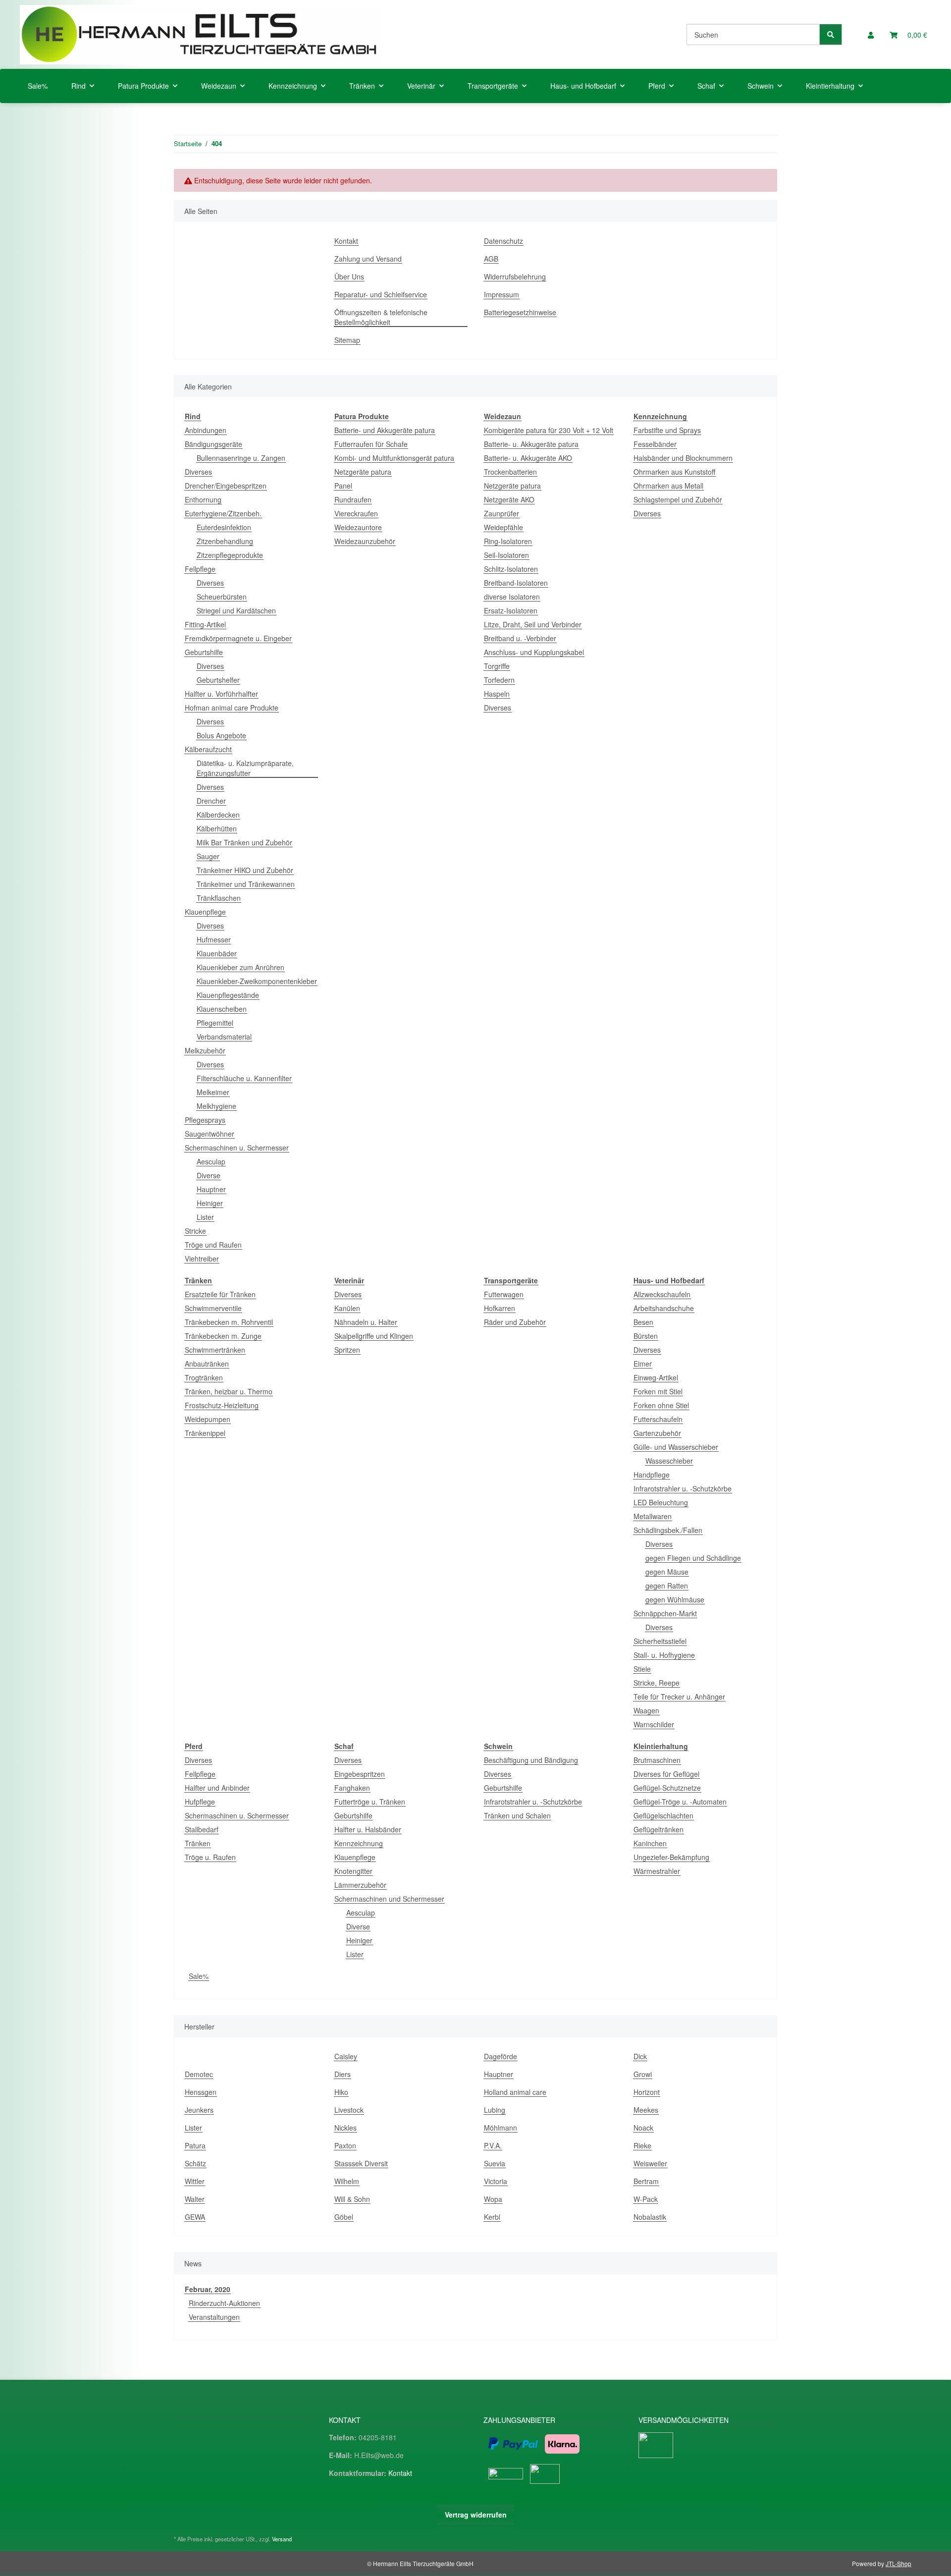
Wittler (195, 2181)
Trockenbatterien (510, 472)
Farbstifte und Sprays (667, 430)
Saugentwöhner (210, 1134)
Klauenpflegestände (228, 995)
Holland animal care (515, 2092)
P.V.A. (493, 2145)
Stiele (642, 1669)
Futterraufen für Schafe (371, 444)
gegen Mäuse (667, 1572)
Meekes (646, 2110)
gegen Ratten (667, 1586)
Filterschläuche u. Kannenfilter (244, 1078)
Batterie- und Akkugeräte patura (385, 430)
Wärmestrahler (657, 1871)
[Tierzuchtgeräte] (200, 34)
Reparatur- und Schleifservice (381, 294)
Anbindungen (206, 430)
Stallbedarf (202, 1829)
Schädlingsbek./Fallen (668, 1530)
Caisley (346, 2056)
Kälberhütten (217, 828)
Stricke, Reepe (657, 1683)
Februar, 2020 (208, 2289)
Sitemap (347, 340)
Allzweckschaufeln (662, 1294)
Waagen (646, 1710)
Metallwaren (653, 1516)
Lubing (495, 2110)
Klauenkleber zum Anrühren (240, 967)
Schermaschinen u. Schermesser (237, 1148)
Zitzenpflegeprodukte (230, 555)
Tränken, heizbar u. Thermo (229, 1391)
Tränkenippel (205, 1433)
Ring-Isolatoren (508, 541)
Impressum (502, 294)
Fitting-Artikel (205, 624)
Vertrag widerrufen (476, 2515)
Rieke (642, 2145)
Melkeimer (213, 1092)
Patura (195, 2145)
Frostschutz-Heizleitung (222, 1405)
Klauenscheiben (222, 1009)
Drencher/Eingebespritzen (226, 486)
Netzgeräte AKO (509, 499)
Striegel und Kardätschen (236, 610)
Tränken (198, 1843)
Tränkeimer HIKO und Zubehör (245, 870)
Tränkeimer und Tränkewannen (246, 884)
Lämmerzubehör (360, 1885)
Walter (195, 2199)
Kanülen (347, 1308)
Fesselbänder (655, 444)
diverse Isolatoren (512, 597)
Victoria (496, 2181)
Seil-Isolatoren (506, 555)
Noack (643, 2128)
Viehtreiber (202, 1259)
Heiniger (210, 1203)
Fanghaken (352, 1788)
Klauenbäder (217, 953)
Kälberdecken (218, 815)
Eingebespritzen (360, 1774)
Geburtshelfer (218, 680)
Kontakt (346, 241)
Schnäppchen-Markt (665, 1613)
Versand (282, 2539)
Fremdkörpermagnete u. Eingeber (238, 638)
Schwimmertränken (215, 1350)
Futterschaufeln (658, 1419)
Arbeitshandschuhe (664, 1308)
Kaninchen (650, 1843)
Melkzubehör (205, 1050)
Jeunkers (199, 2110)
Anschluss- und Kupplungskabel (534, 652)
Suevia (495, 2163)
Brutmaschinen (657, 1760)
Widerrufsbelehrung (515, 276)
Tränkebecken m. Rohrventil (229, 1322)
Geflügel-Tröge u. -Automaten (680, 1802)
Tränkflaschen (219, 898)
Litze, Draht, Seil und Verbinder (533, 624)
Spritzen (347, 1350)
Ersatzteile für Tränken (220, 1294)
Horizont (647, 2092)
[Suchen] (831, 34)
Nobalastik (650, 2217)
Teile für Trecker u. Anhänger (679, 1697)
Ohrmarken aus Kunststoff (674, 472)
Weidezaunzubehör (365, 541)
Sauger (208, 856)
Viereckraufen (356, 513)
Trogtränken (204, 1377)
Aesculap (211, 1161)
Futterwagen (504, 1294)
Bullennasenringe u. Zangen (241, 458)
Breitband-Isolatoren (516, 583)
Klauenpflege (205, 912)
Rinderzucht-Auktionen (224, 2303)
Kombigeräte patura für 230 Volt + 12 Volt (549, 430)
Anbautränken (207, 1364)
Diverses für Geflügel (666, 1774)
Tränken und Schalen (517, 1815)
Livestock (349, 2110)
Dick (640, 2056)
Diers (343, 2074)
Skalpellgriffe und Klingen (374, 1336)
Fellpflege (200, 569)
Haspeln (497, 694)
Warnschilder (654, 1724)
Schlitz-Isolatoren (511, 569)
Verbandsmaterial (224, 1037)
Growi (643, 2074)
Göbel (344, 2217)
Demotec (199, 2074)
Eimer (643, 1364)
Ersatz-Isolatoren (511, 610)
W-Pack (646, 2199)
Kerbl (492, 2217)
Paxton (345, 2145)
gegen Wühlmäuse (675, 1599)
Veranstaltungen (214, 2317)
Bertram (646, 2181)
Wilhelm (347, 2181)
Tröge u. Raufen (210, 1857)
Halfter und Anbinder (217, 1788)
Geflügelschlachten (663, 1815)
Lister (205, 1217)
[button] (871, 35)
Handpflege (652, 1475)
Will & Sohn (352, 2199)
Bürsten (646, 1336)
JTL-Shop (898, 2563)
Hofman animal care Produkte (232, 708)
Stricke (195, 1231)
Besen (643, 1322)
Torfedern (499, 680)
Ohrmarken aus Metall (668, 486)
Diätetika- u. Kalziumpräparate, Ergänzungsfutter (245, 768)
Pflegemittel (215, 1023)
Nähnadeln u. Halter (366, 1322)
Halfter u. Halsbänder (368, 1829)
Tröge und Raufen (213, 1245)
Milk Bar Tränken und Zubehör (244, 842)
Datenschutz (503, 241)
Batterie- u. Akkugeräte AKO (528, 458)
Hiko (341, 2092)
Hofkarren (500, 1308)
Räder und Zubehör (515, 1322)
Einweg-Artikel (656, 1377)
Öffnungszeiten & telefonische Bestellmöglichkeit (381, 317)
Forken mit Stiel (658, 1391)
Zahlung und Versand (368, 259)
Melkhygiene (216, 1106)
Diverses (198, 472)
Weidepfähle (503, 527)
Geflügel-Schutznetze (667, 1788)
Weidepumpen (208, 1419)
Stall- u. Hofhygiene (664, 1655)
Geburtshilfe (204, 652)
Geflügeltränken (659, 1829)
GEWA (195, 2217)
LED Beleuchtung (661, 1502)
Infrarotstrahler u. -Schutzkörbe (683, 1488)
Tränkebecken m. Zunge (223, 1336)
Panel (343, 486)
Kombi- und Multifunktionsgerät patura (394, 458)
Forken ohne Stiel (661, 1405)
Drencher (211, 801)
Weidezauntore (358, 527)
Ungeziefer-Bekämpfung (671, 1857)
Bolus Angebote (221, 735)
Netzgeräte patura (363, 472)
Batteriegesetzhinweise (520, 312)
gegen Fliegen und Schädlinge (693, 1558)
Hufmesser (214, 939)
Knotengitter (353, 1871)
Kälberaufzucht (208, 749)
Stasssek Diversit (361, 2163)
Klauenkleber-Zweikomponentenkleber (257, 981)
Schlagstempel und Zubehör (678, 499)
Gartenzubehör (657, 1433)
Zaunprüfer (502, 513)
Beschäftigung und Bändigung (531, 1760)
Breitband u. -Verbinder (520, 638)
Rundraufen (353, 499)
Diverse (209, 1175)
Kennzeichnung (359, 1843)
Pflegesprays (205, 1120)
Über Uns (349, 276)
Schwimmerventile (213, 1308)
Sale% (199, 1976)
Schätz (195, 2163)
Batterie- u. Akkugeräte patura (531, 444)
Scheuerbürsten (222, 597)
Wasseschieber (669, 1461)
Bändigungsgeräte (213, 444)
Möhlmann (501, 2128)
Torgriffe (497, 666)
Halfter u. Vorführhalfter (221, 694)
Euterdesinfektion (224, 527)
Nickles (345, 2128)
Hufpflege (200, 1802)
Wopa (493, 2199)
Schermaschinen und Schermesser (389, 1899)
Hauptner (211, 1189)
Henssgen (201, 2092)
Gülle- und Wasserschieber (676, 1447)
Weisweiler (650, 2163)
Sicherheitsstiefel (660, 1641)
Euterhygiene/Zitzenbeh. (223, 513)
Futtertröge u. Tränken (370, 1802)
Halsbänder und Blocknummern (683, 458)
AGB (491, 259)
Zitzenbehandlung (225, 541)
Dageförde (501, 2056)
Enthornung (203, 499)
